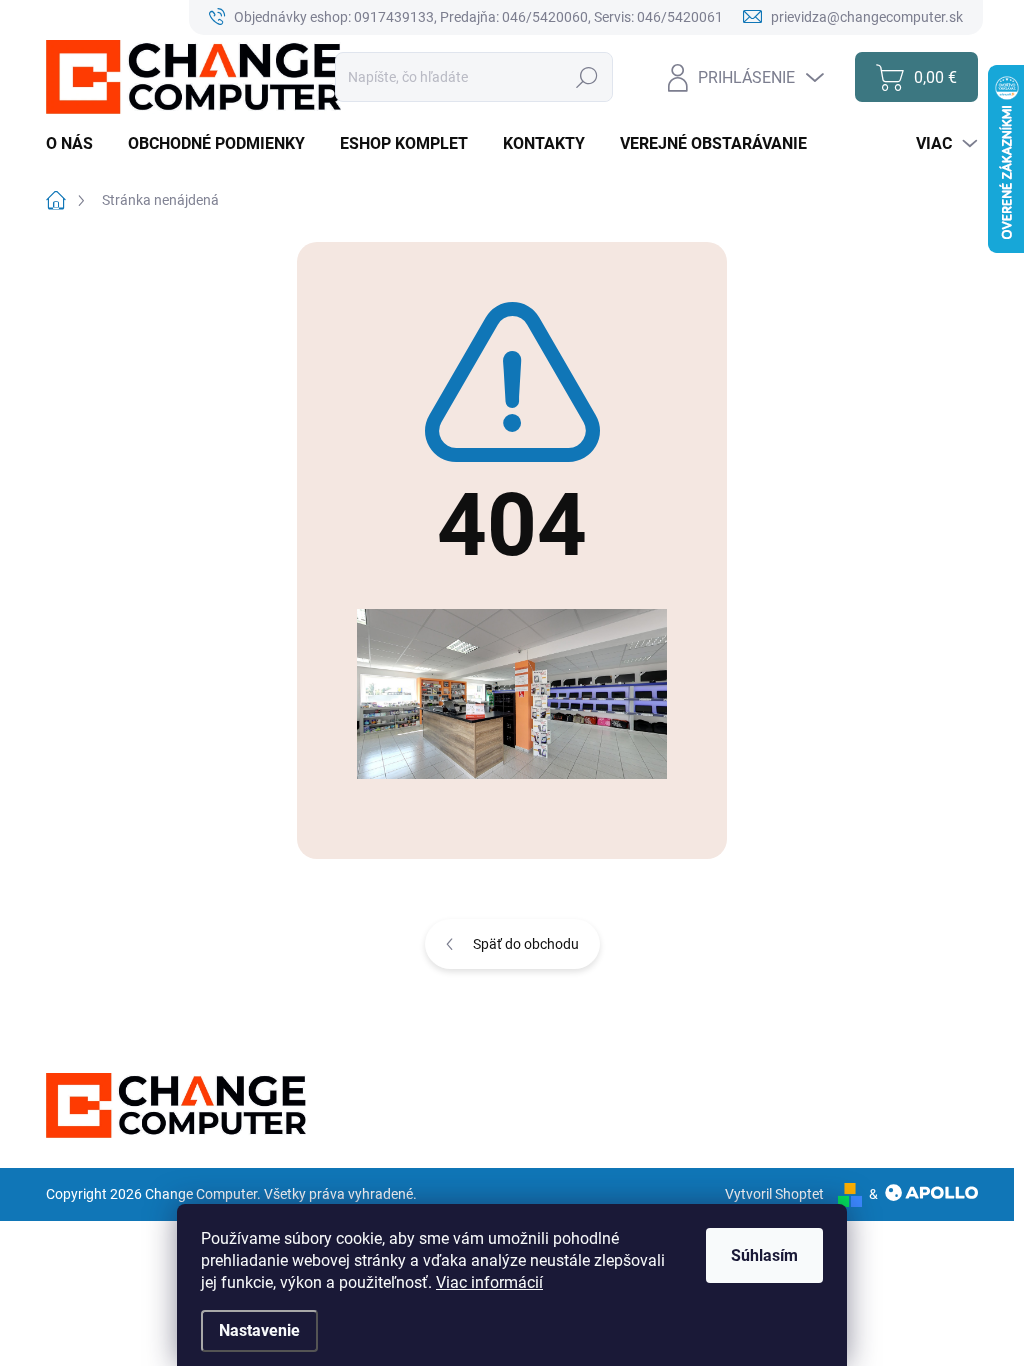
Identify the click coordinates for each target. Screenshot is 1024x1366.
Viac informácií (489, 1282)
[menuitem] (77, 144)
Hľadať (587, 77)
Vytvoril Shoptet (774, 1194)
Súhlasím (764, 1255)
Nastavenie (259, 1330)
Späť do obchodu (526, 944)
